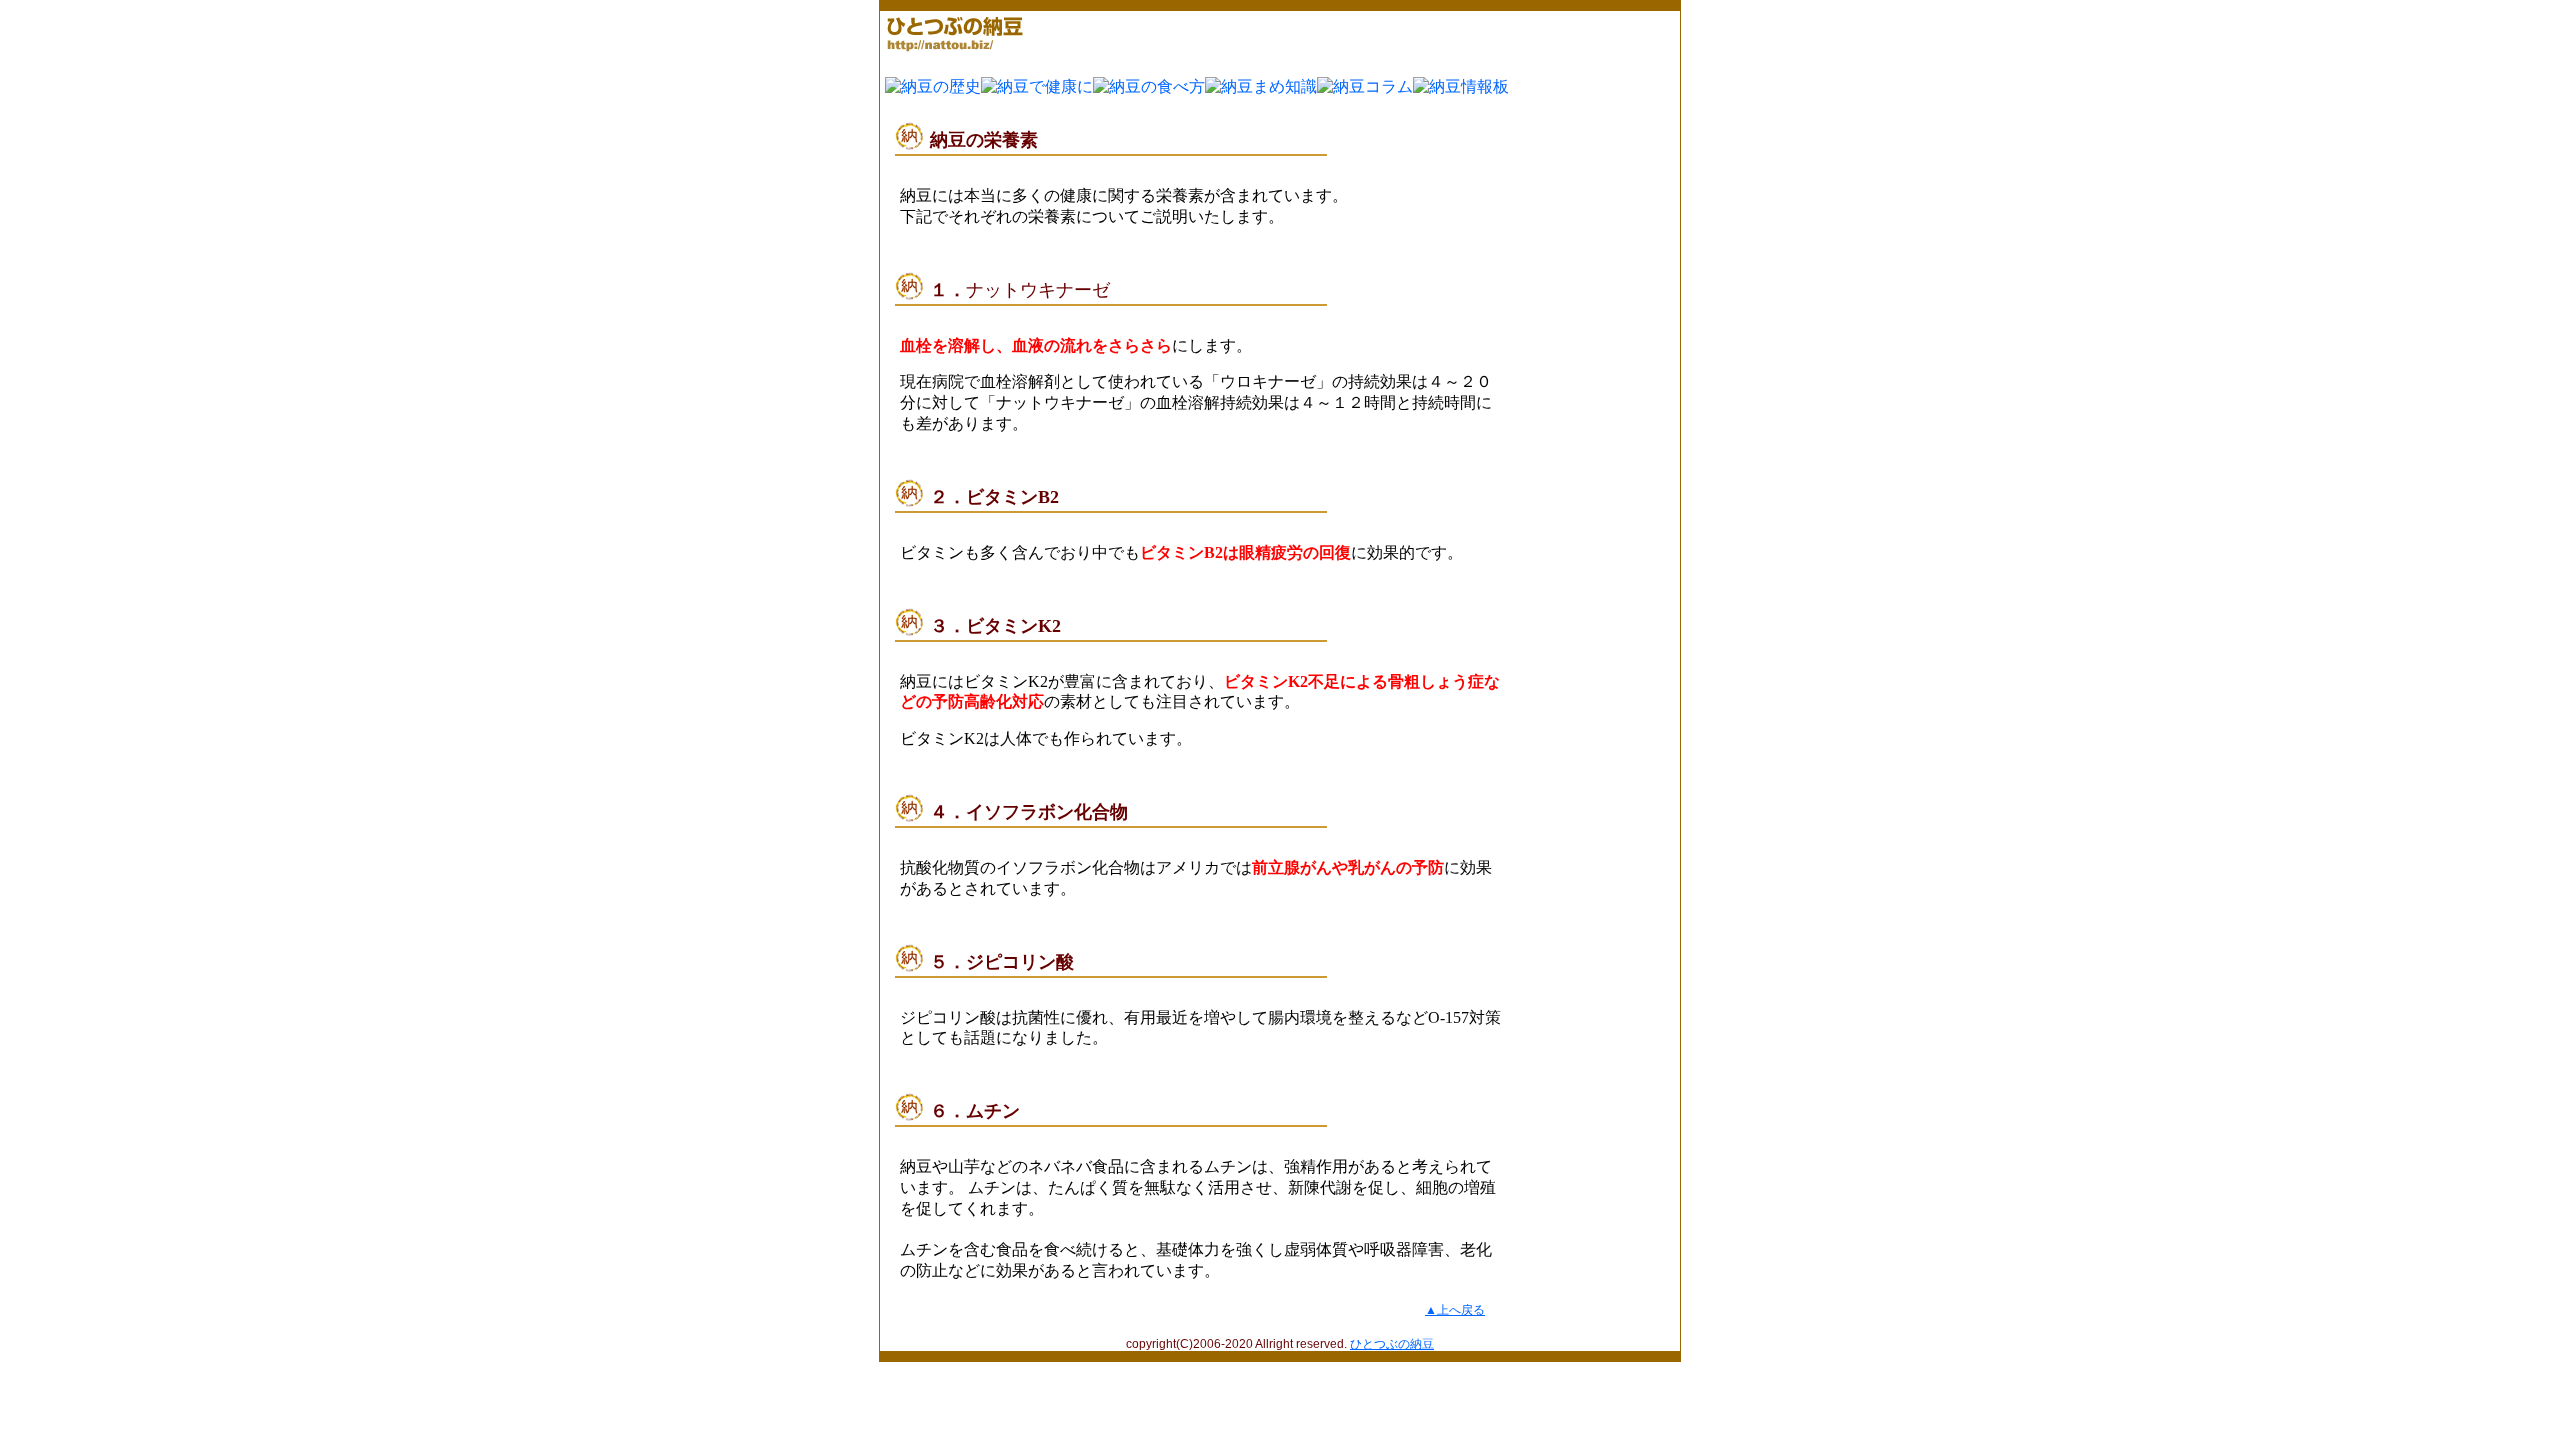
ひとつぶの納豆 (1392, 1344)
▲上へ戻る (1455, 1310)
